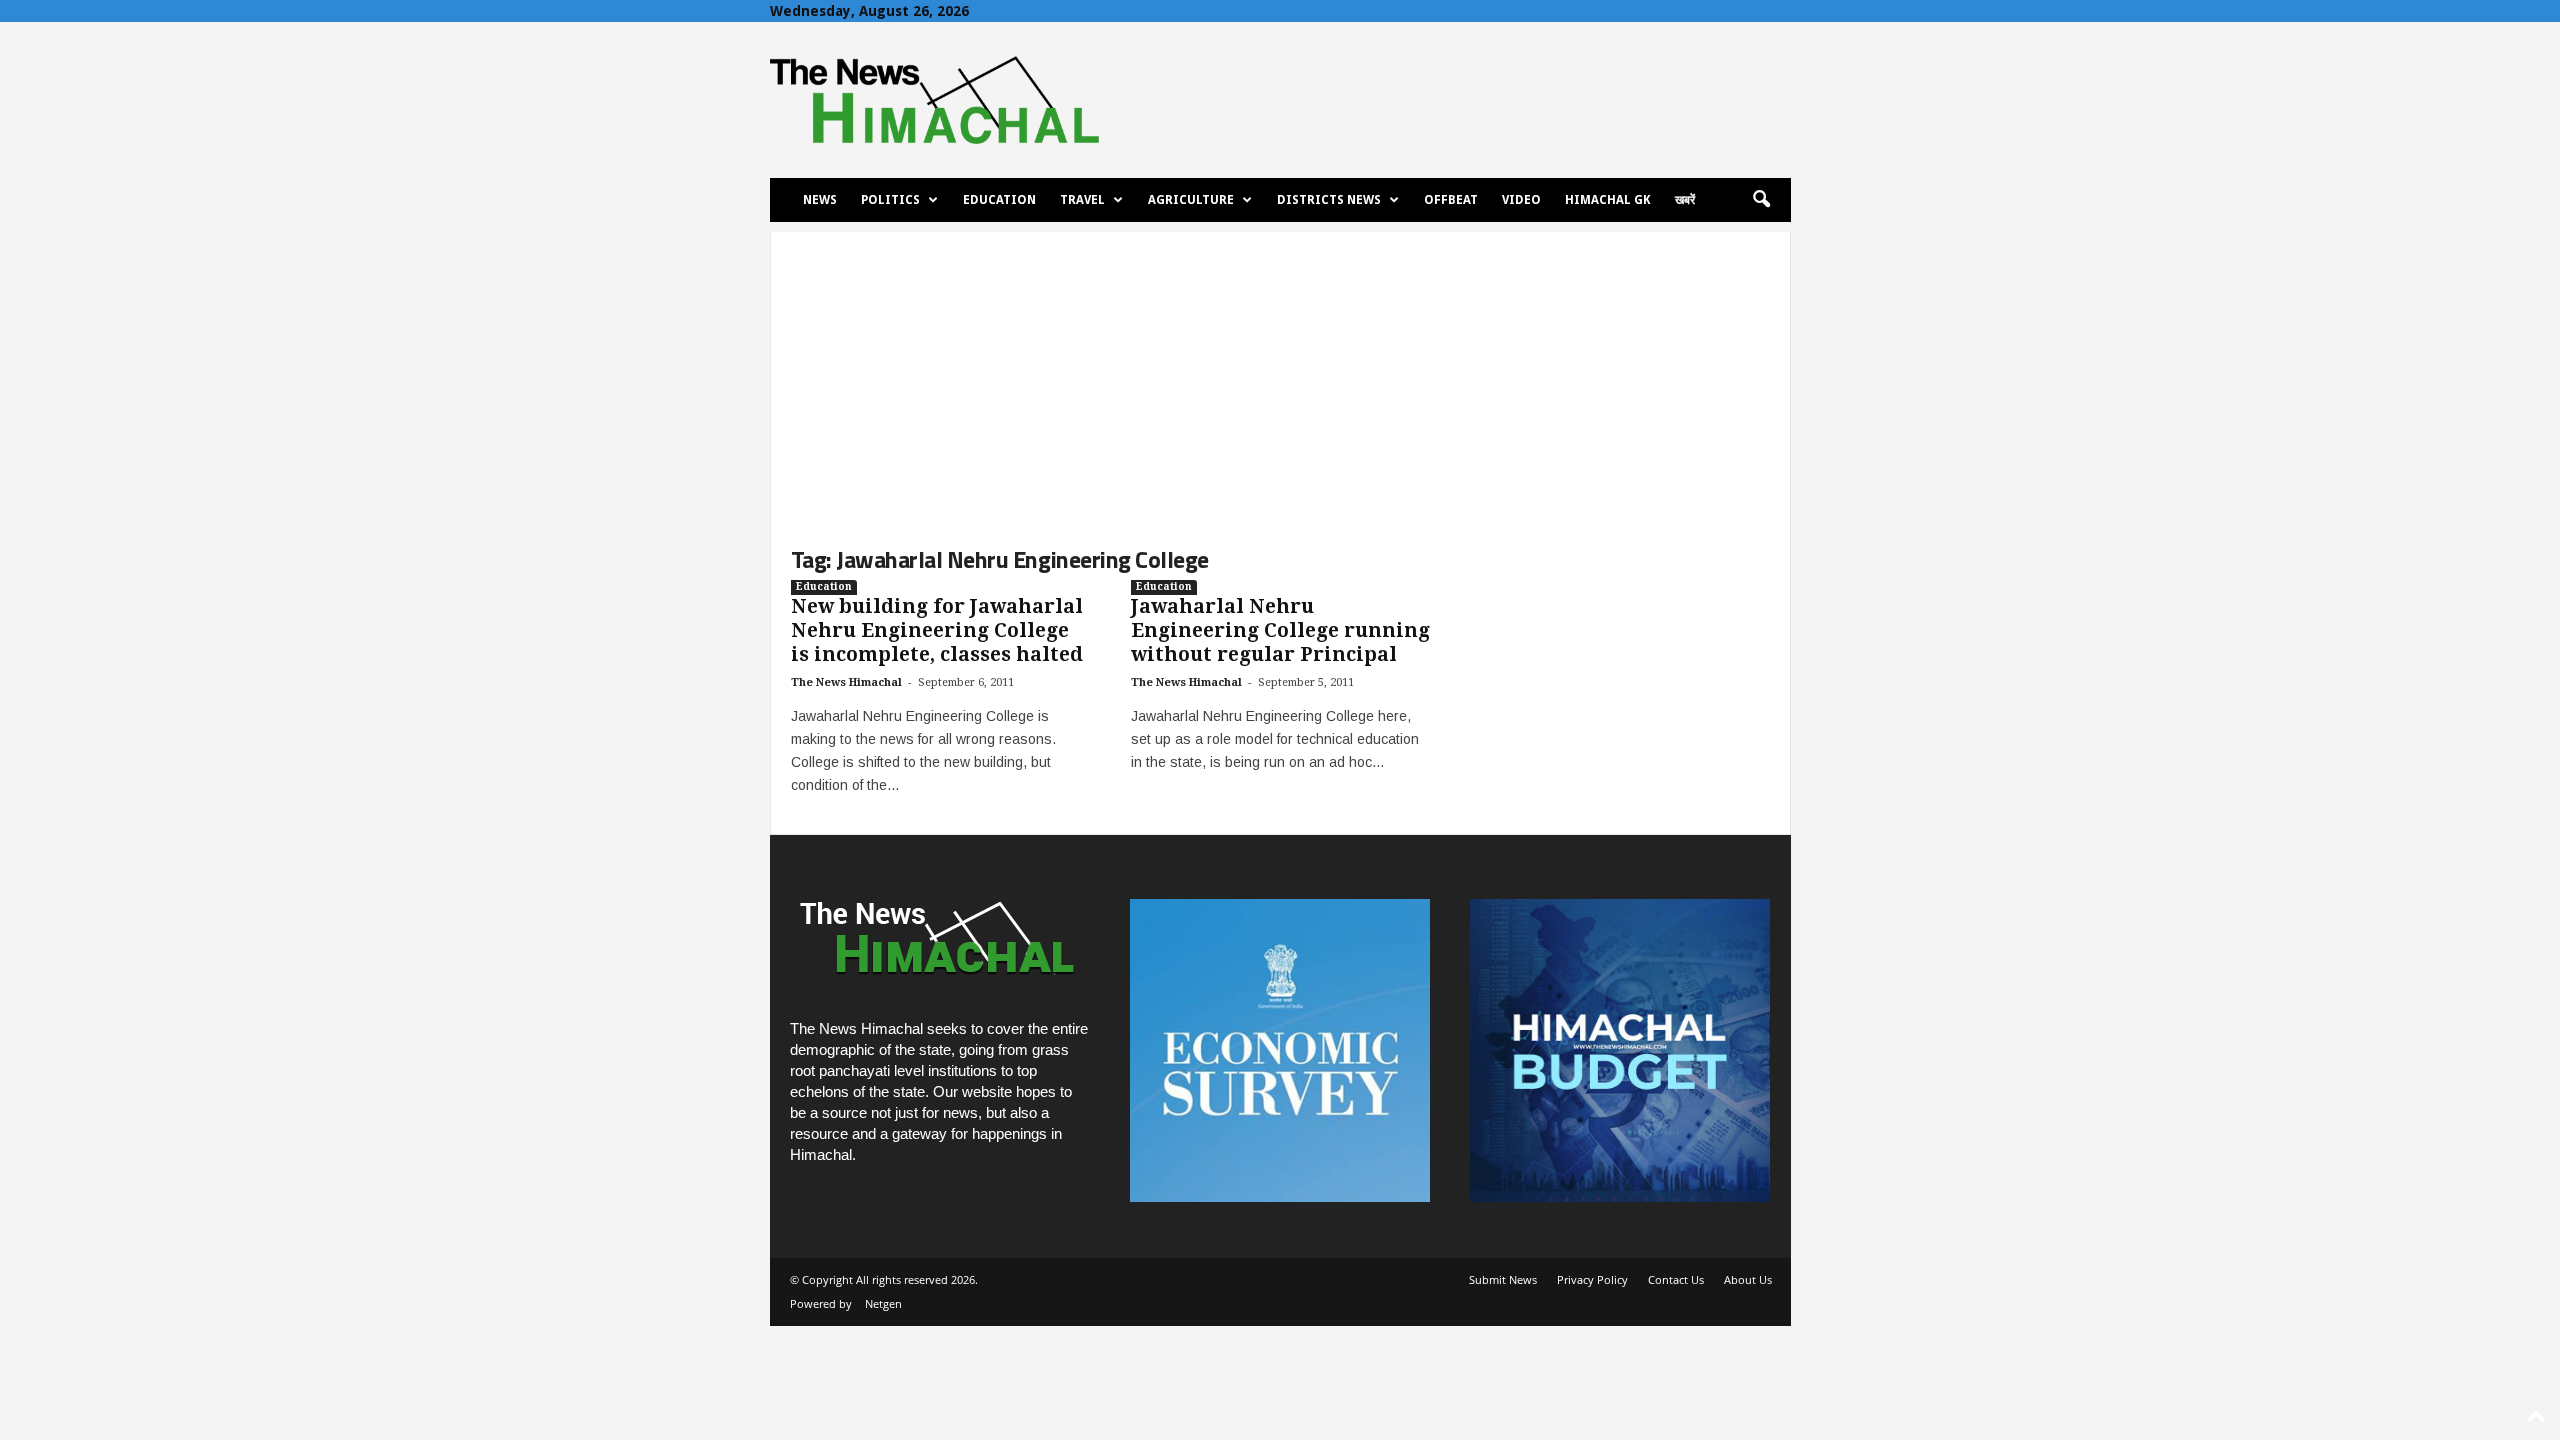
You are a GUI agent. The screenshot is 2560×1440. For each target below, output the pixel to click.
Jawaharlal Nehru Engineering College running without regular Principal (1280, 630)
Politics (890, 200)
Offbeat (1451, 200)
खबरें (1685, 200)
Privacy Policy (1592, 1279)
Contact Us (1676, 1279)
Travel (1082, 200)
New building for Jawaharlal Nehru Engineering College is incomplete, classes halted (937, 630)
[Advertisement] (1280, 372)
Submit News (1503, 1279)
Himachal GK (1608, 200)
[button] (1761, 200)
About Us (1748, 1279)
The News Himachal (846, 682)
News (820, 200)
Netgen (883, 1303)
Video (1521, 200)
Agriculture (1191, 200)
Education (999, 200)
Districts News (1329, 200)
